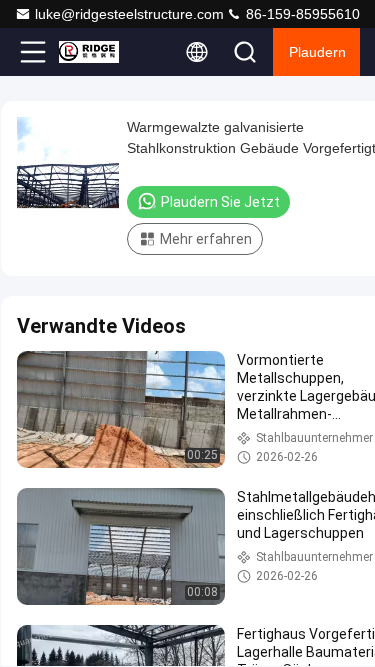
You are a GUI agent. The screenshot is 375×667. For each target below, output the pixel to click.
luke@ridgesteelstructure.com (129, 14)
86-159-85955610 (301, 14)
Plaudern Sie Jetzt (220, 202)
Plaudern (317, 52)
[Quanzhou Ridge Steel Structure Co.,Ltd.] (99, 52)
